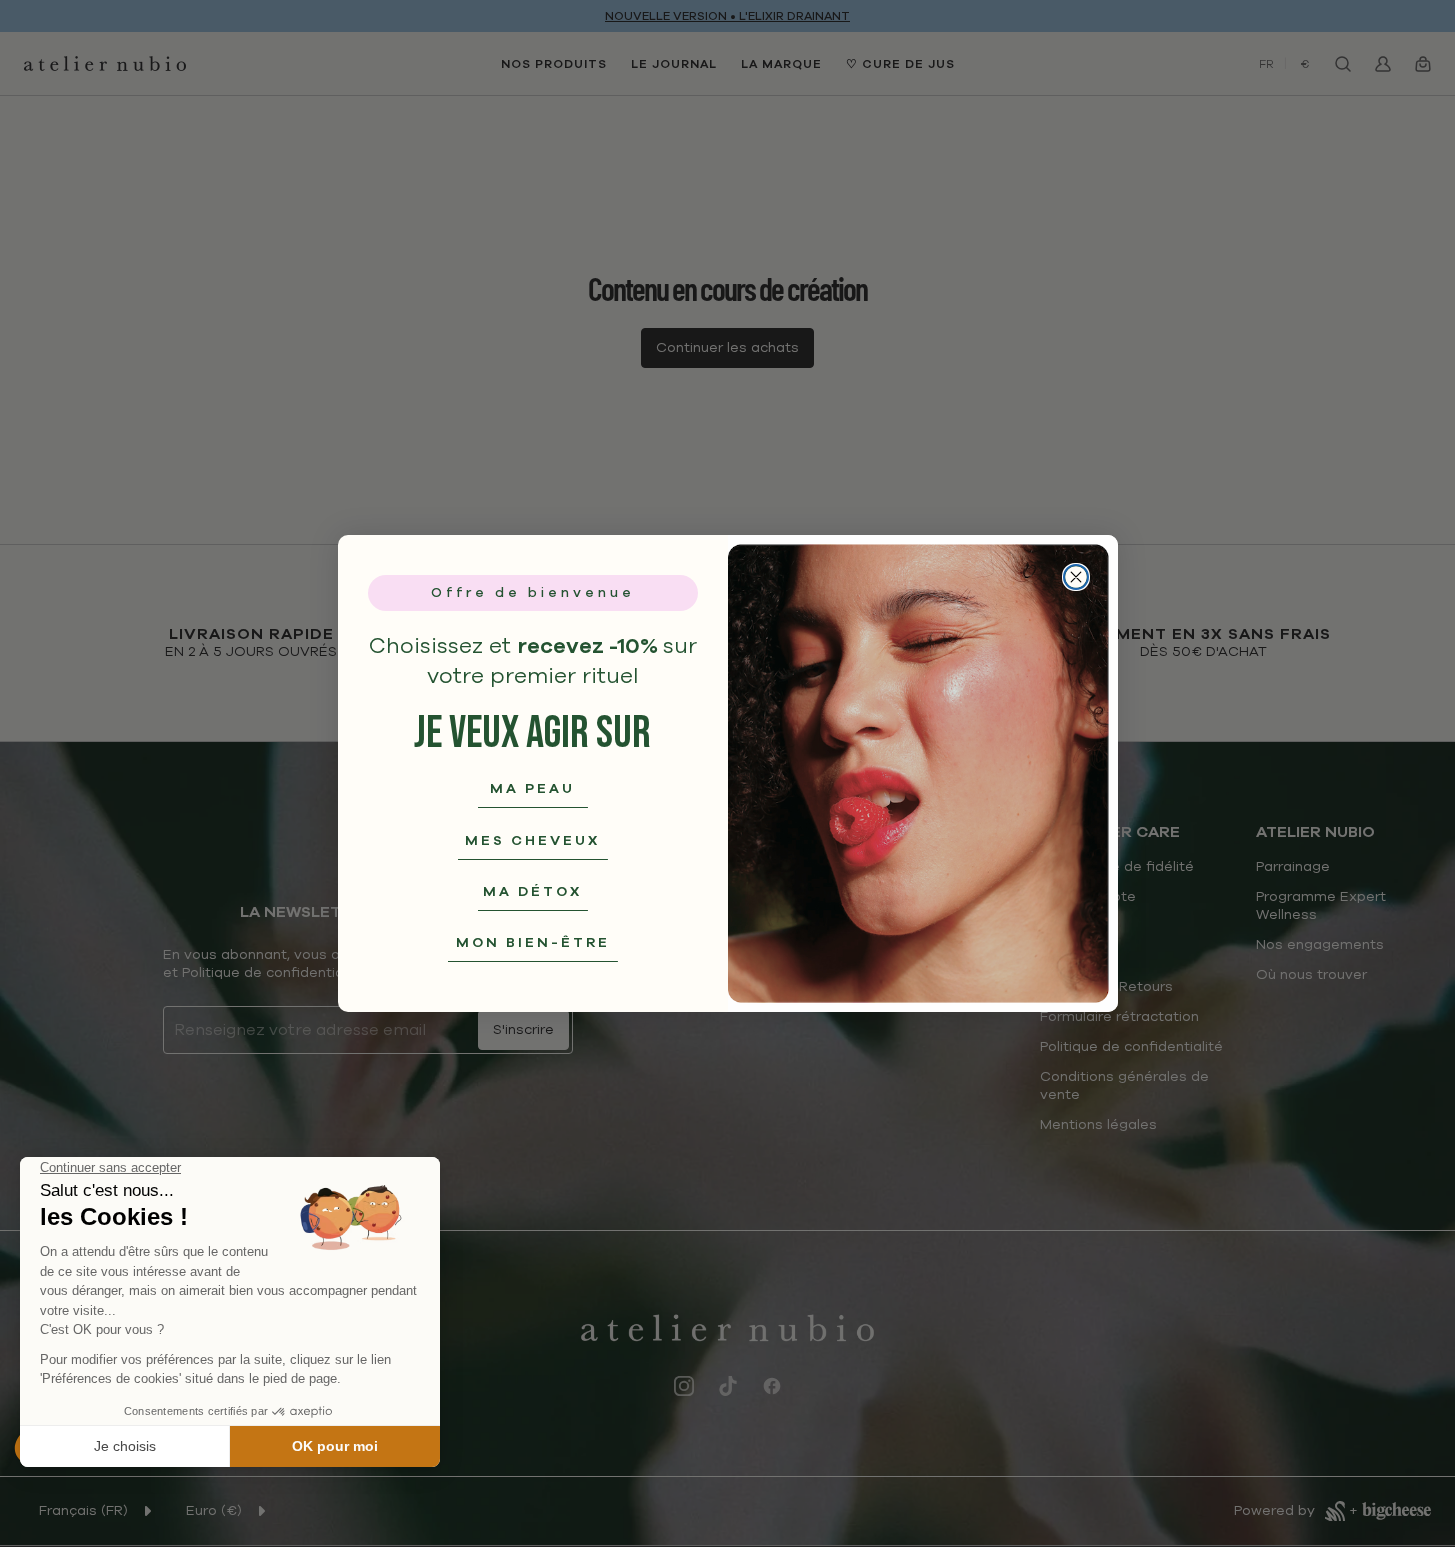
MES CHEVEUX (532, 840)
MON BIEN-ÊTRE (533, 942)
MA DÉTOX (532, 891)
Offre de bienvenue (533, 592)
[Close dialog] (1076, 577)
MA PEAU (532, 788)
